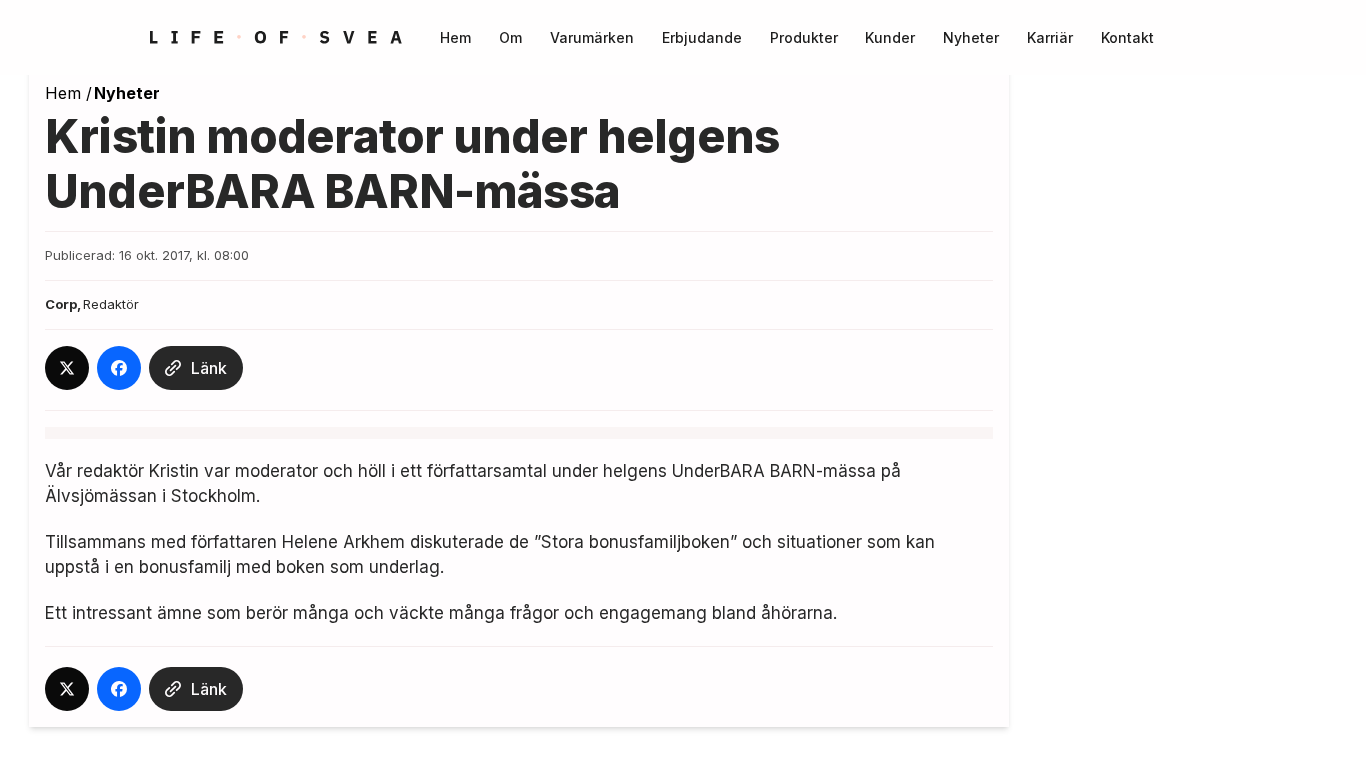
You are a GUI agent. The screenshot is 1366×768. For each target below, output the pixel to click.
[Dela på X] (67, 368)
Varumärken (592, 37)
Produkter (804, 37)
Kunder (890, 37)
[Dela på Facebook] (119, 368)
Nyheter (971, 37)
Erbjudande (702, 37)
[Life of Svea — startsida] (276, 37)
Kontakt (1127, 37)
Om (510, 37)
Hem (455, 37)
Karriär (1050, 37)
